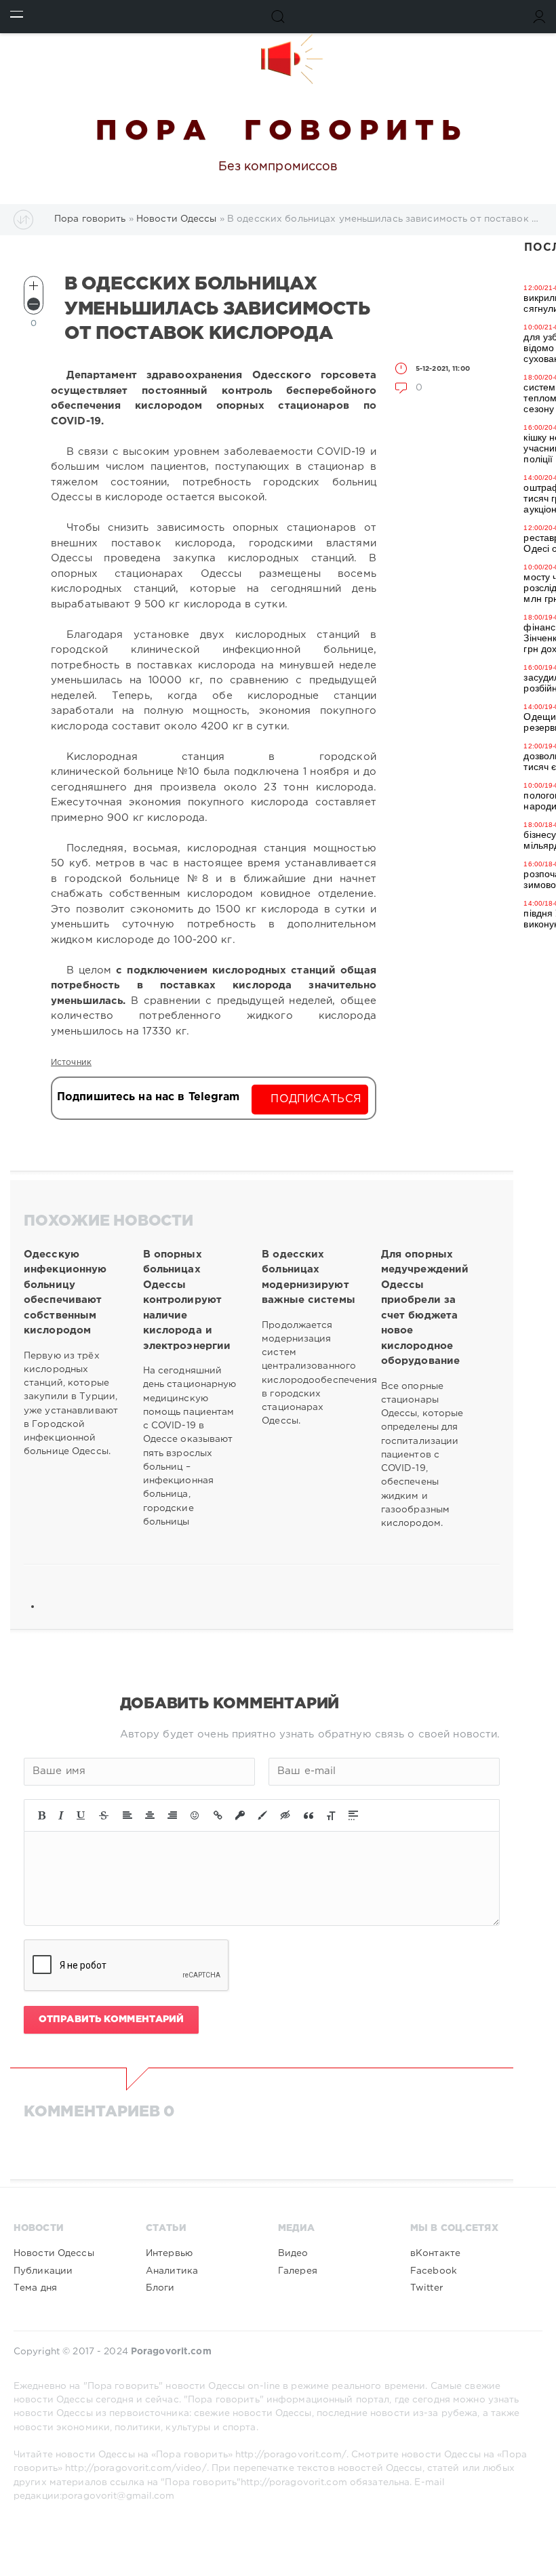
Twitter (426, 2288)
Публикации (43, 2271)
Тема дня (35, 2288)
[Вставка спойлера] (353, 1815)
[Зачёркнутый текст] (104, 1815)
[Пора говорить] (278, 59)
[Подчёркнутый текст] (81, 1815)
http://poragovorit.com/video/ (136, 2468)
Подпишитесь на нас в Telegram (148, 1097)
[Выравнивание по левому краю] (127, 1815)
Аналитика (172, 2271)
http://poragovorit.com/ (291, 2455)
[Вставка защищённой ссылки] (240, 1815)
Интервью (169, 2253)
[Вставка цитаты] (309, 1815)
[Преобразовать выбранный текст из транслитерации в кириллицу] (331, 1815)
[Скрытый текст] (285, 1815)
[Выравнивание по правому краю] (172, 1815)
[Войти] (539, 17)
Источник (71, 1063)
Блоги (160, 2288)
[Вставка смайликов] (195, 1815)
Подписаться (316, 1099)
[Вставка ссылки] (218, 1815)
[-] (34, 304)
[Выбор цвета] (262, 1815)
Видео (293, 2253)
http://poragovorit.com (294, 2482)
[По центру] (150, 1815)
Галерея (298, 2271)
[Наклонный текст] (61, 1815)
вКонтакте (435, 2253)
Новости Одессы (54, 2253)
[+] (34, 286)
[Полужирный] (42, 1815)
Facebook (434, 2271)
